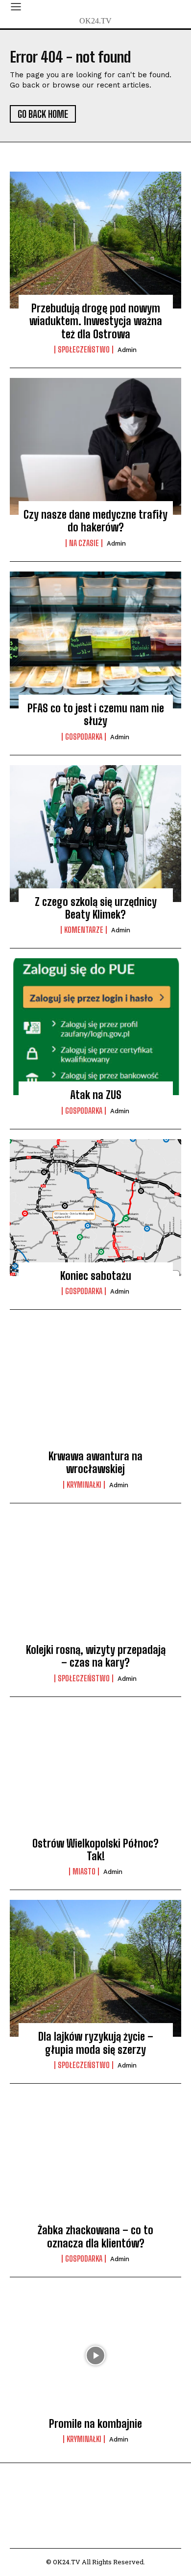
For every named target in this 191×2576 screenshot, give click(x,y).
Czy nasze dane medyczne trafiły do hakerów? (95, 521)
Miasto (84, 1871)
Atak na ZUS (96, 1095)
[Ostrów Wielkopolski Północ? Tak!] (95, 1775)
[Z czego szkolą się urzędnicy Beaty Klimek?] (95, 834)
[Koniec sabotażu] (95, 1208)
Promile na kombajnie (95, 2424)
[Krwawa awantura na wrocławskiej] (95, 1388)
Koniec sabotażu (96, 1276)
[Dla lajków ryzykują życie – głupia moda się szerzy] (95, 1968)
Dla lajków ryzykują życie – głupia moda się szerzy (96, 2043)
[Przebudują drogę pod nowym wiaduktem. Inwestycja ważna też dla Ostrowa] (95, 240)
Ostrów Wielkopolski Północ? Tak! (95, 1850)
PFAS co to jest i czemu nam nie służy (96, 715)
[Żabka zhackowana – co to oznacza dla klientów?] (95, 2162)
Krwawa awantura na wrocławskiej (95, 1463)
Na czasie (84, 543)
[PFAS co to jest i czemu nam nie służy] (95, 640)
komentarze (84, 930)
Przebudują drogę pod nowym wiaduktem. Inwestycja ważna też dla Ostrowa (96, 321)
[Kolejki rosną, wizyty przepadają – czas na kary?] (95, 1582)
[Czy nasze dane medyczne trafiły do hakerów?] (95, 446)
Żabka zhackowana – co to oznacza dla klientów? (95, 2236)
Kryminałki (84, 1485)
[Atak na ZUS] (95, 1027)
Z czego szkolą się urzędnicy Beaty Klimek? (96, 908)
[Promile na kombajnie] (95, 2356)
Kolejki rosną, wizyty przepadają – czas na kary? (96, 1656)
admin (127, 350)
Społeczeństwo (84, 350)
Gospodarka (84, 737)
